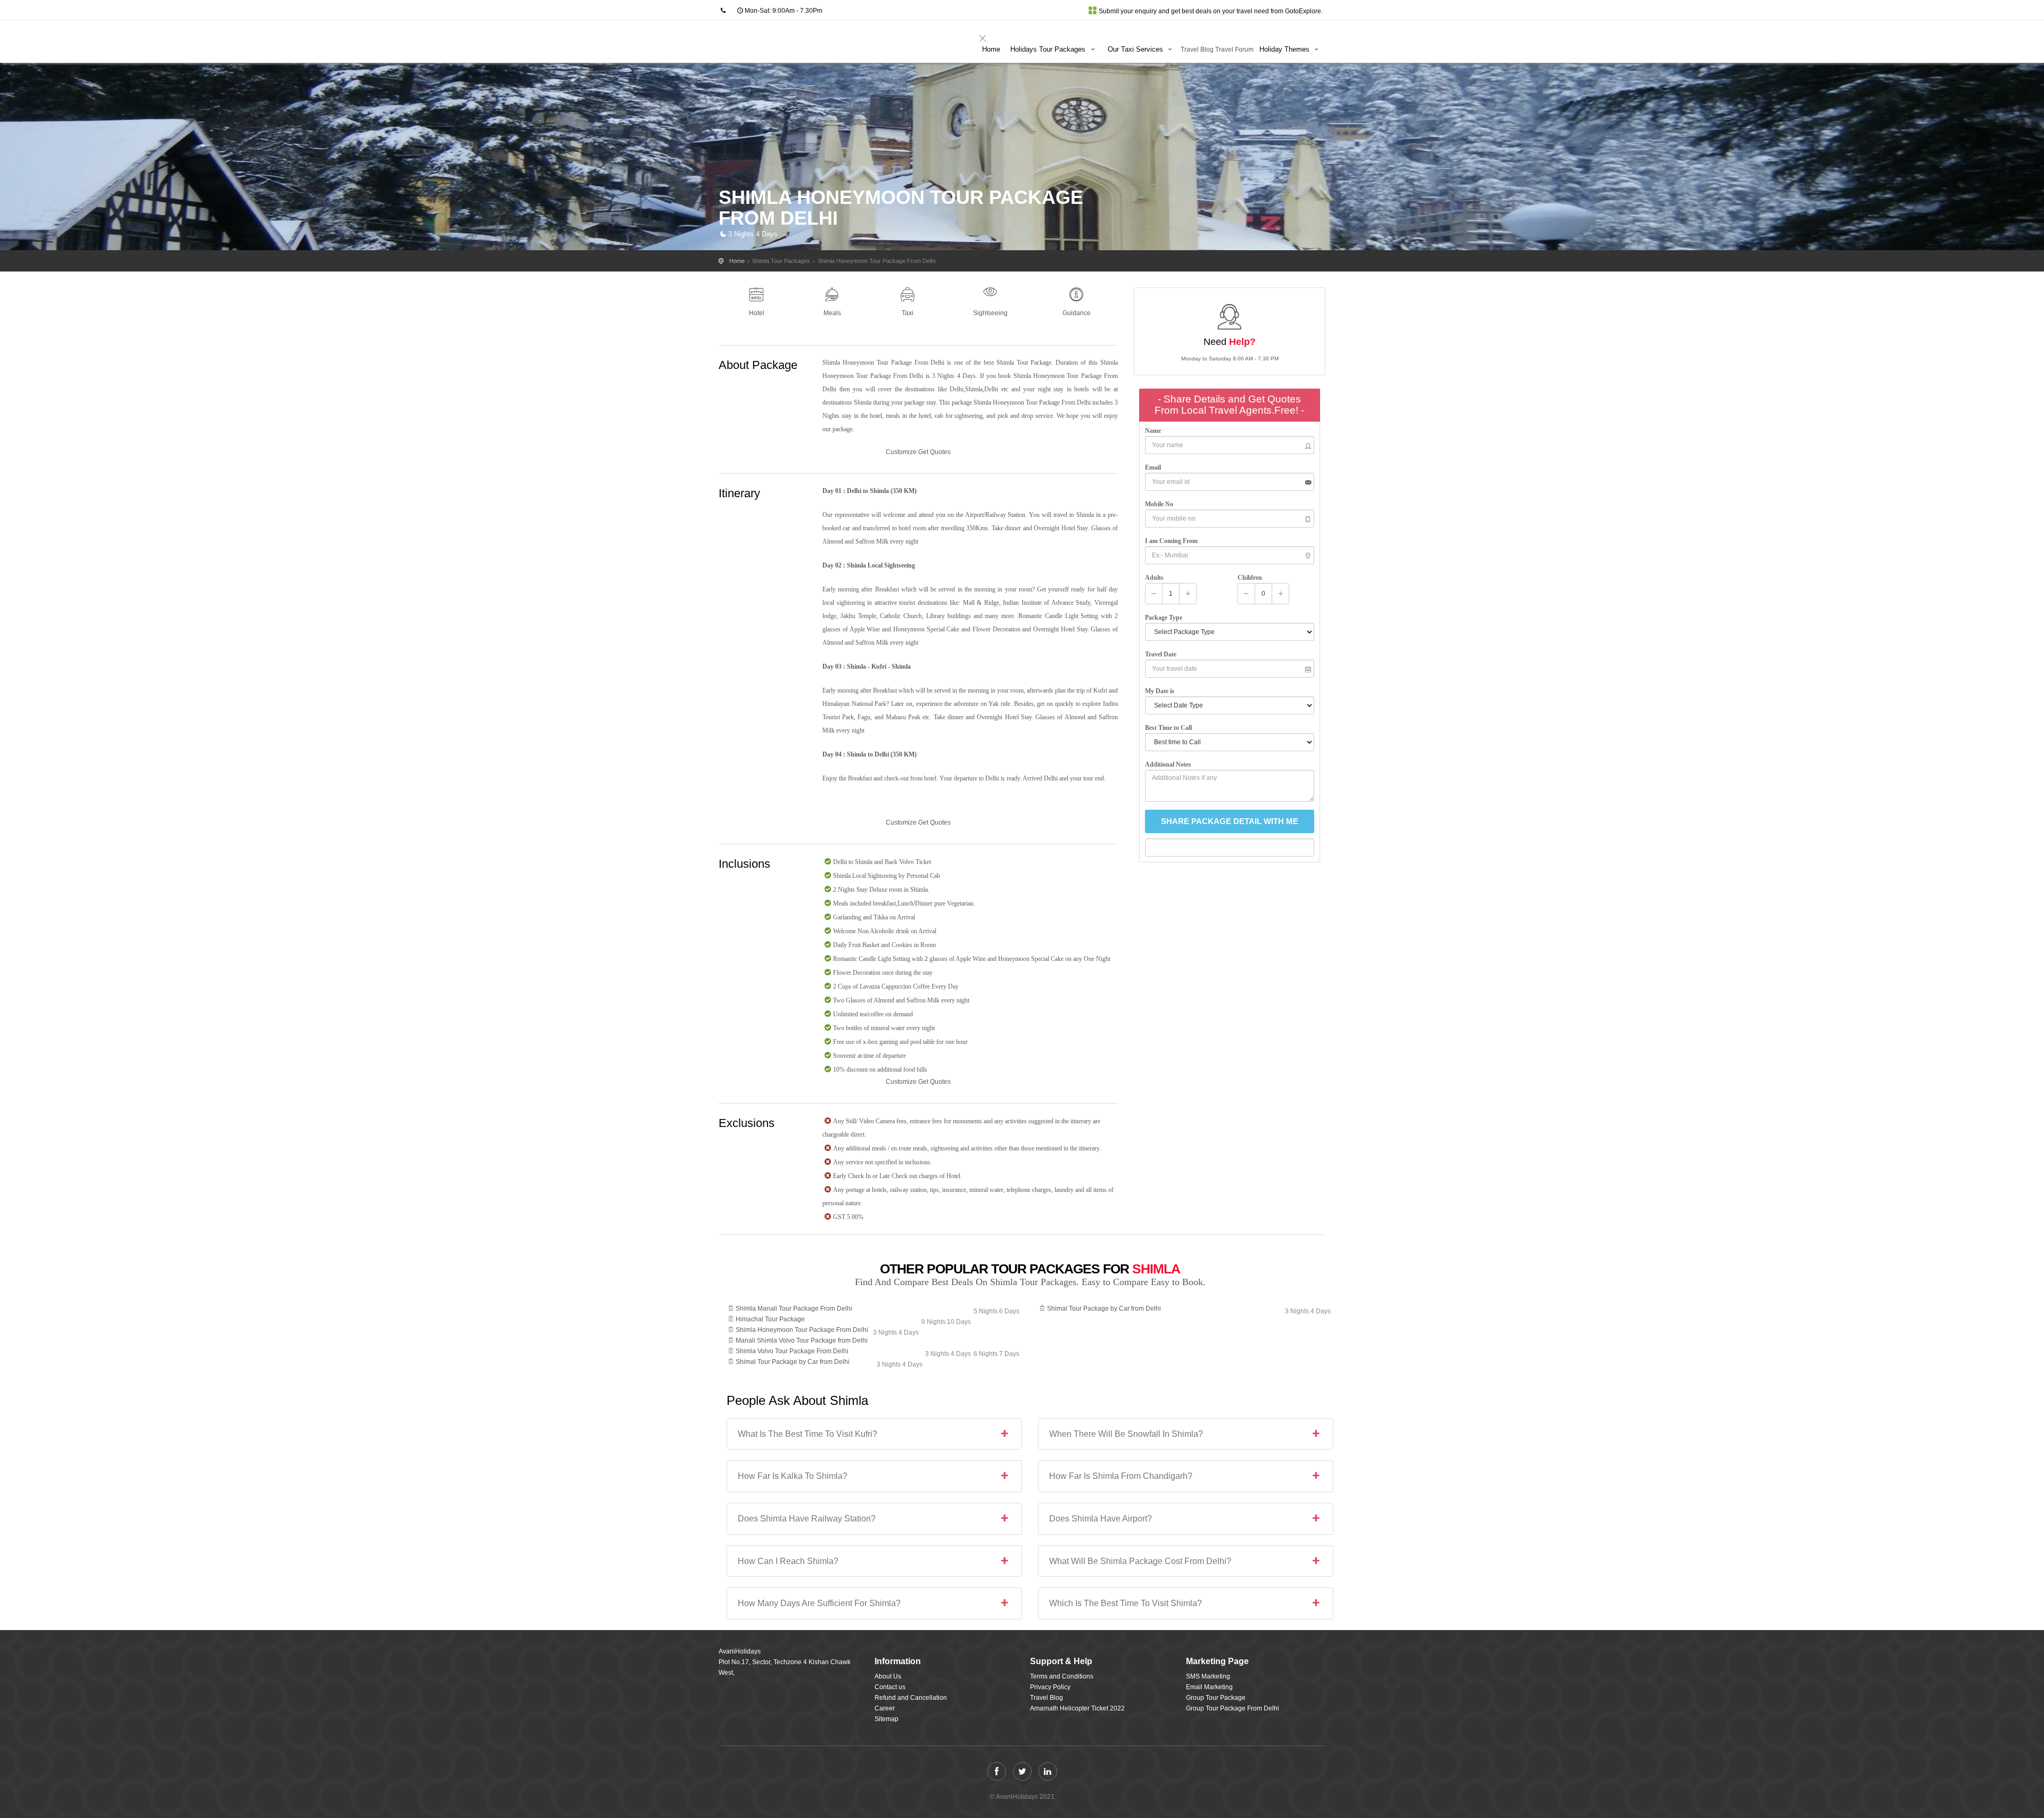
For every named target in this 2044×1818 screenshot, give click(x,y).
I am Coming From (1173, 541)
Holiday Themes (1285, 49)
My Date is (1161, 691)
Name (1155, 431)
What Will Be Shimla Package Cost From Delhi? (1140, 1561)
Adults (1154, 578)
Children (1250, 578)
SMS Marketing (1208, 1676)
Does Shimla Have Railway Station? (807, 1519)
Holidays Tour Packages (1049, 49)
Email (1155, 467)
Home (991, 49)
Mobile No (1161, 504)
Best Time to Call (1171, 728)
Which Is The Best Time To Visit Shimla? (1126, 1603)
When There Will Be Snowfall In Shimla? (1126, 1434)
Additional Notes (1168, 764)
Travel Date (1162, 654)
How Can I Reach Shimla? (788, 1561)
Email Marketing (1209, 1687)
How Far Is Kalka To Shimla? (793, 1476)
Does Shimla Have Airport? (1101, 1519)
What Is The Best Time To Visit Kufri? (807, 1434)
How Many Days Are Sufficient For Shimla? (819, 1603)
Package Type (1166, 618)
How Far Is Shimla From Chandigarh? (1121, 1476)
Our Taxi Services (1136, 49)
